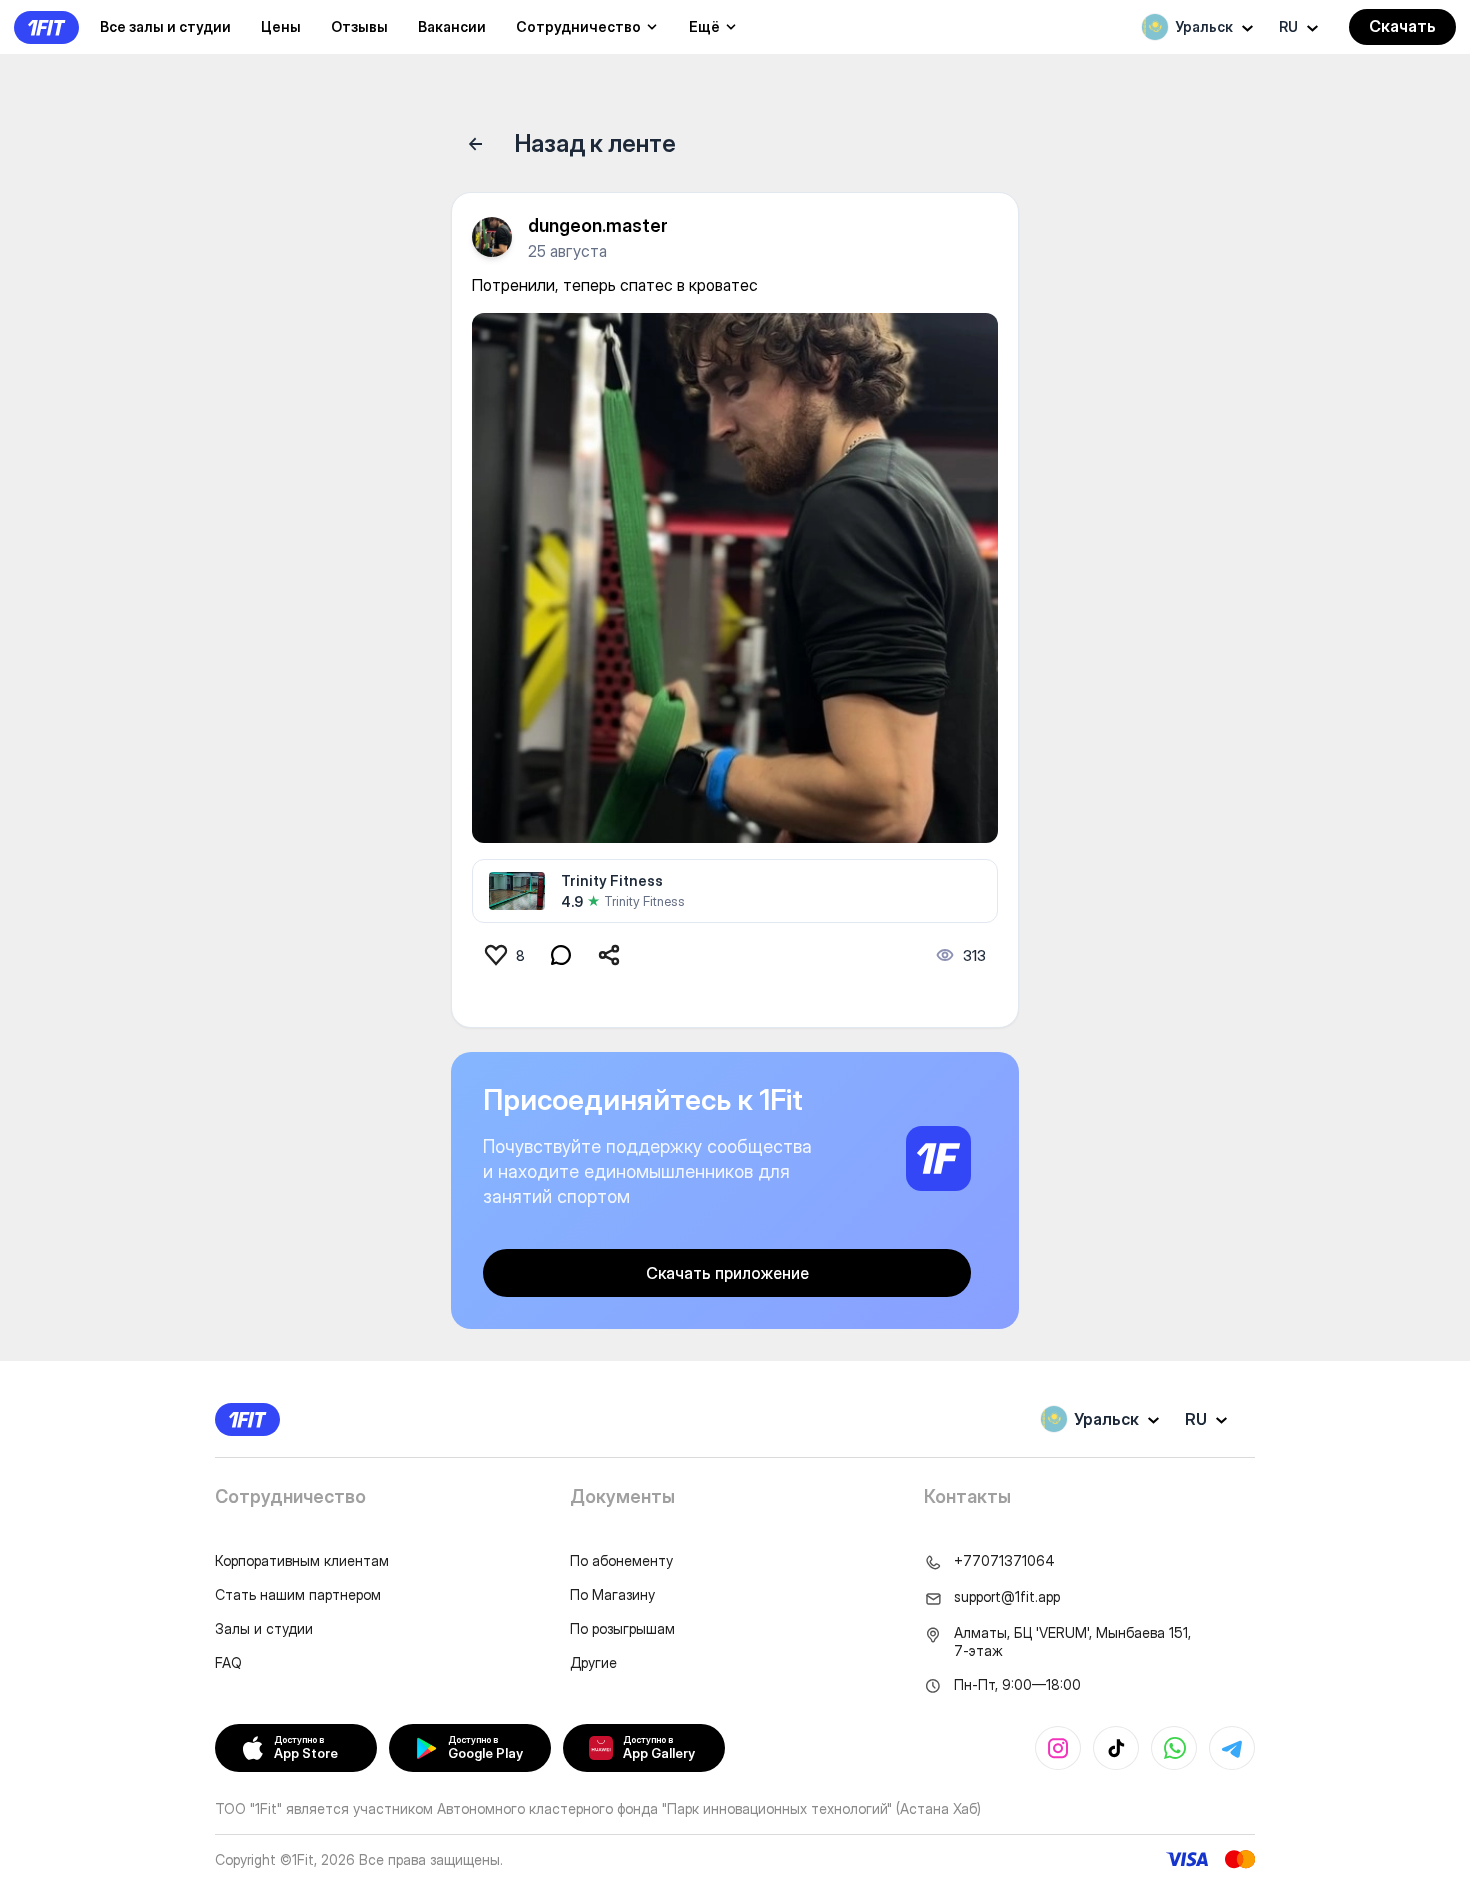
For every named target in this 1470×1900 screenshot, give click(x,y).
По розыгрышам (622, 1628)
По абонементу (621, 1560)
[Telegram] (1232, 1748)
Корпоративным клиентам (302, 1560)
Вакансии (452, 26)
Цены (281, 26)
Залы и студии (264, 1628)
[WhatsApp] (1174, 1748)
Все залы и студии (165, 26)
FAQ (228, 1662)
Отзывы (359, 26)
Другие (593, 1662)
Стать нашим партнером (298, 1594)
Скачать (1402, 26)
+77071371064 (1004, 1560)
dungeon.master (598, 225)
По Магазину (612, 1594)
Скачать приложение (727, 1273)
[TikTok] (1116, 1748)
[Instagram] (1058, 1748)
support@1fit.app (1007, 1596)
